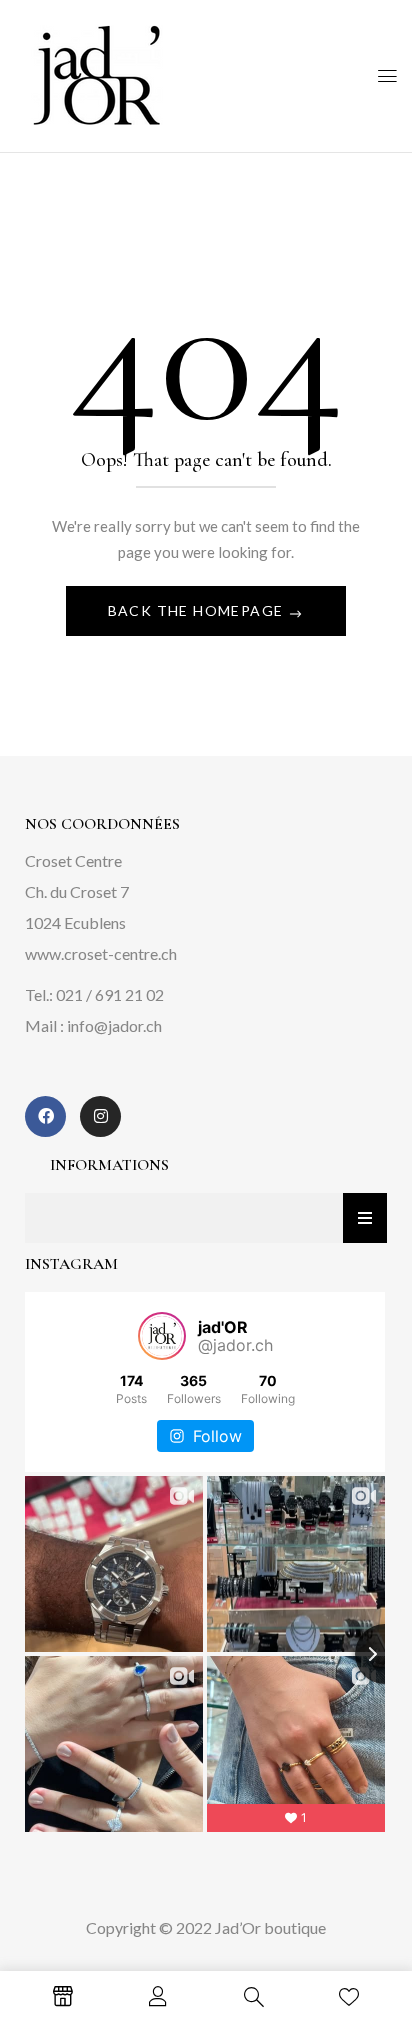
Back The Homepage (198, 610)
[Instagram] (100, 1116)
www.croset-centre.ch (101, 953)
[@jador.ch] (162, 1336)
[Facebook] (45, 1116)
